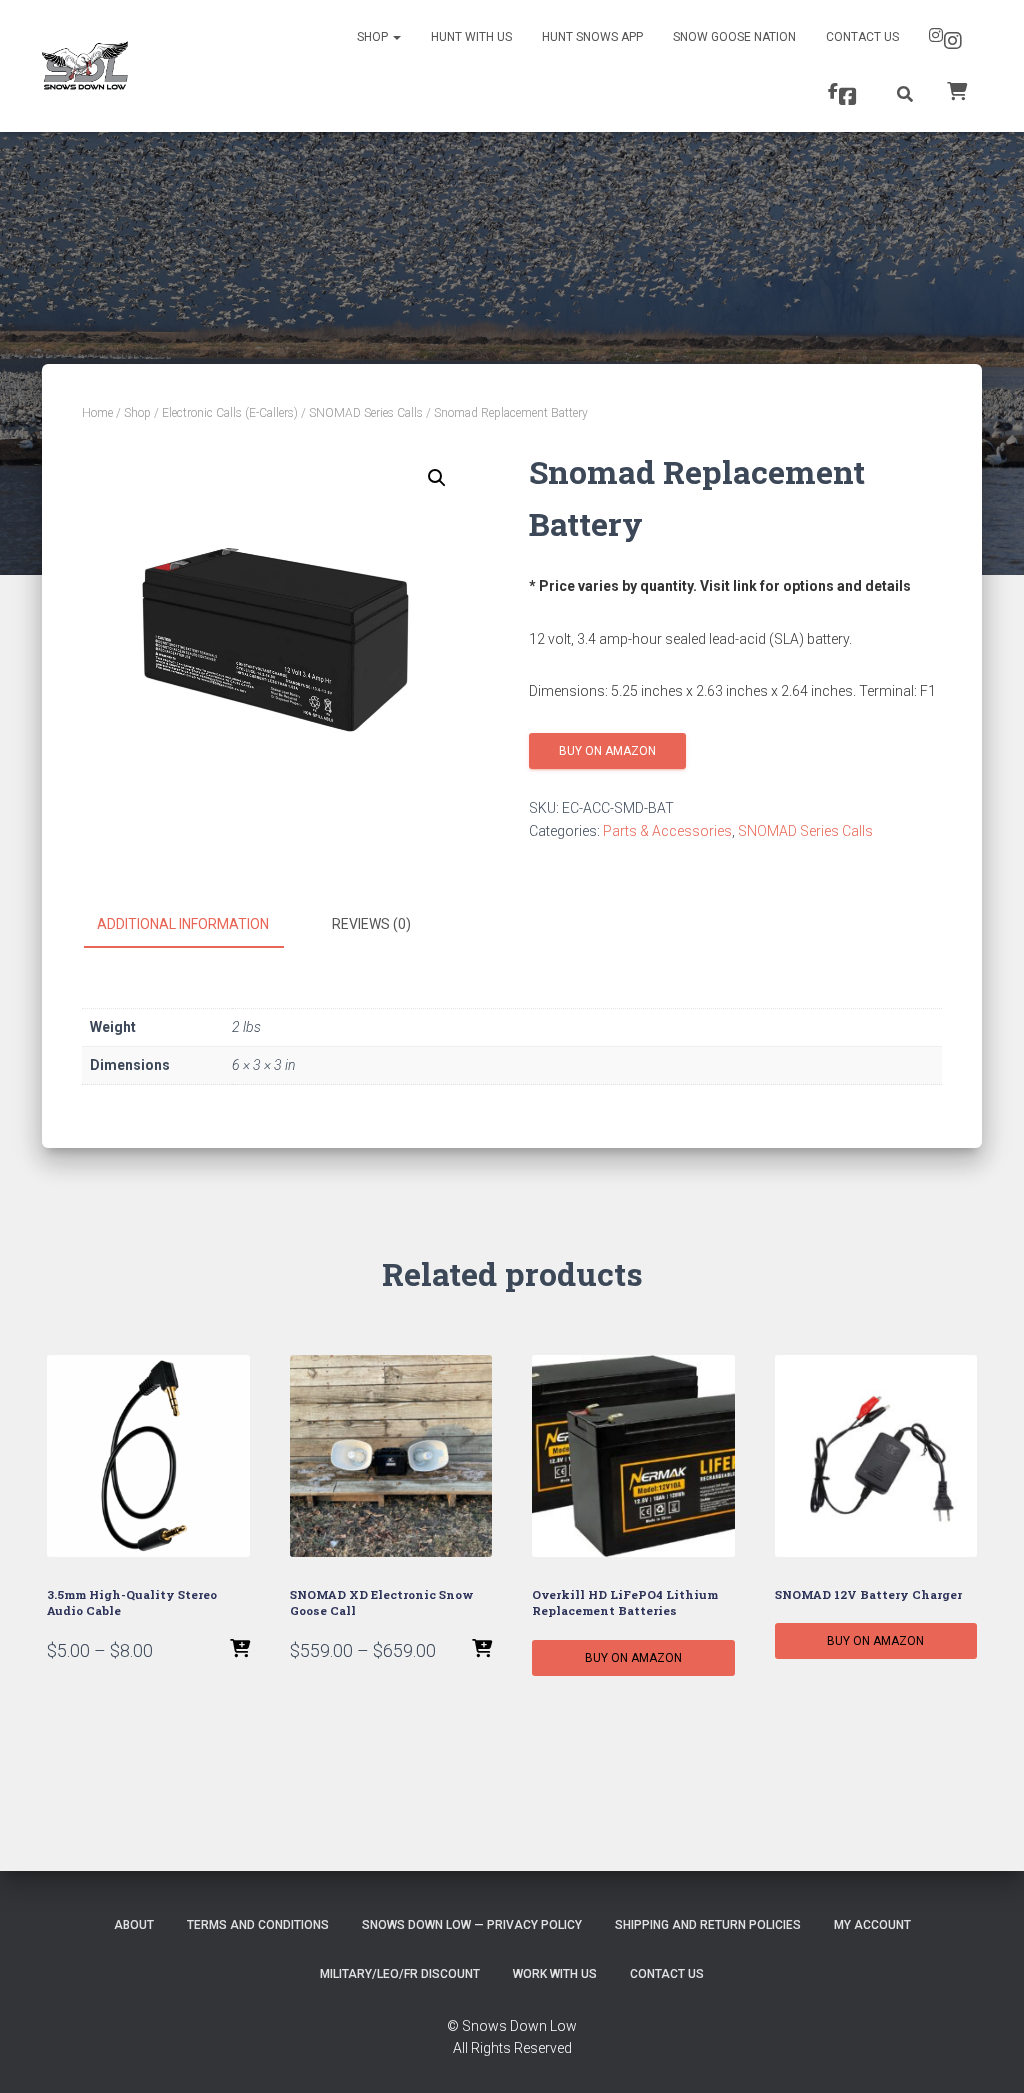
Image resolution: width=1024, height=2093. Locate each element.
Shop (374, 37)
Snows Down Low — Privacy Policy (472, 1925)
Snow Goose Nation (734, 37)
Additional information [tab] (183, 924)
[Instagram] (948, 38)
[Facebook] (845, 94)
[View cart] (957, 90)
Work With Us (555, 1974)
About (134, 1925)
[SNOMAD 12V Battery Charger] (876, 1456)
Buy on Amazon (607, 751)
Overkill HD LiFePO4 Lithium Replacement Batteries (625, 1602)
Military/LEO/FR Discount (400, 1974)
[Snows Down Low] (85, 66)
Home (97, 413)
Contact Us (862, 37)
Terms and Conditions (258, 1925)
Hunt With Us (471, 37)
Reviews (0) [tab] (371, 924)
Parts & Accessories (667, 831)
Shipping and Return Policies (708, 1925)
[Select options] (240, 1650)
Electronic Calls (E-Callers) (230, 413)
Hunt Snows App (592, 37)
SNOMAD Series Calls (366, 413)
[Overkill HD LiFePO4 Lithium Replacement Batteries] (633, 1456)
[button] (437, 478)
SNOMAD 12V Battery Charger (868, 1594)
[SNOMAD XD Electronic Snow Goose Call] (391, 1456)
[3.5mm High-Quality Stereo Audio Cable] (148, 1456)
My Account (872, 1925)
